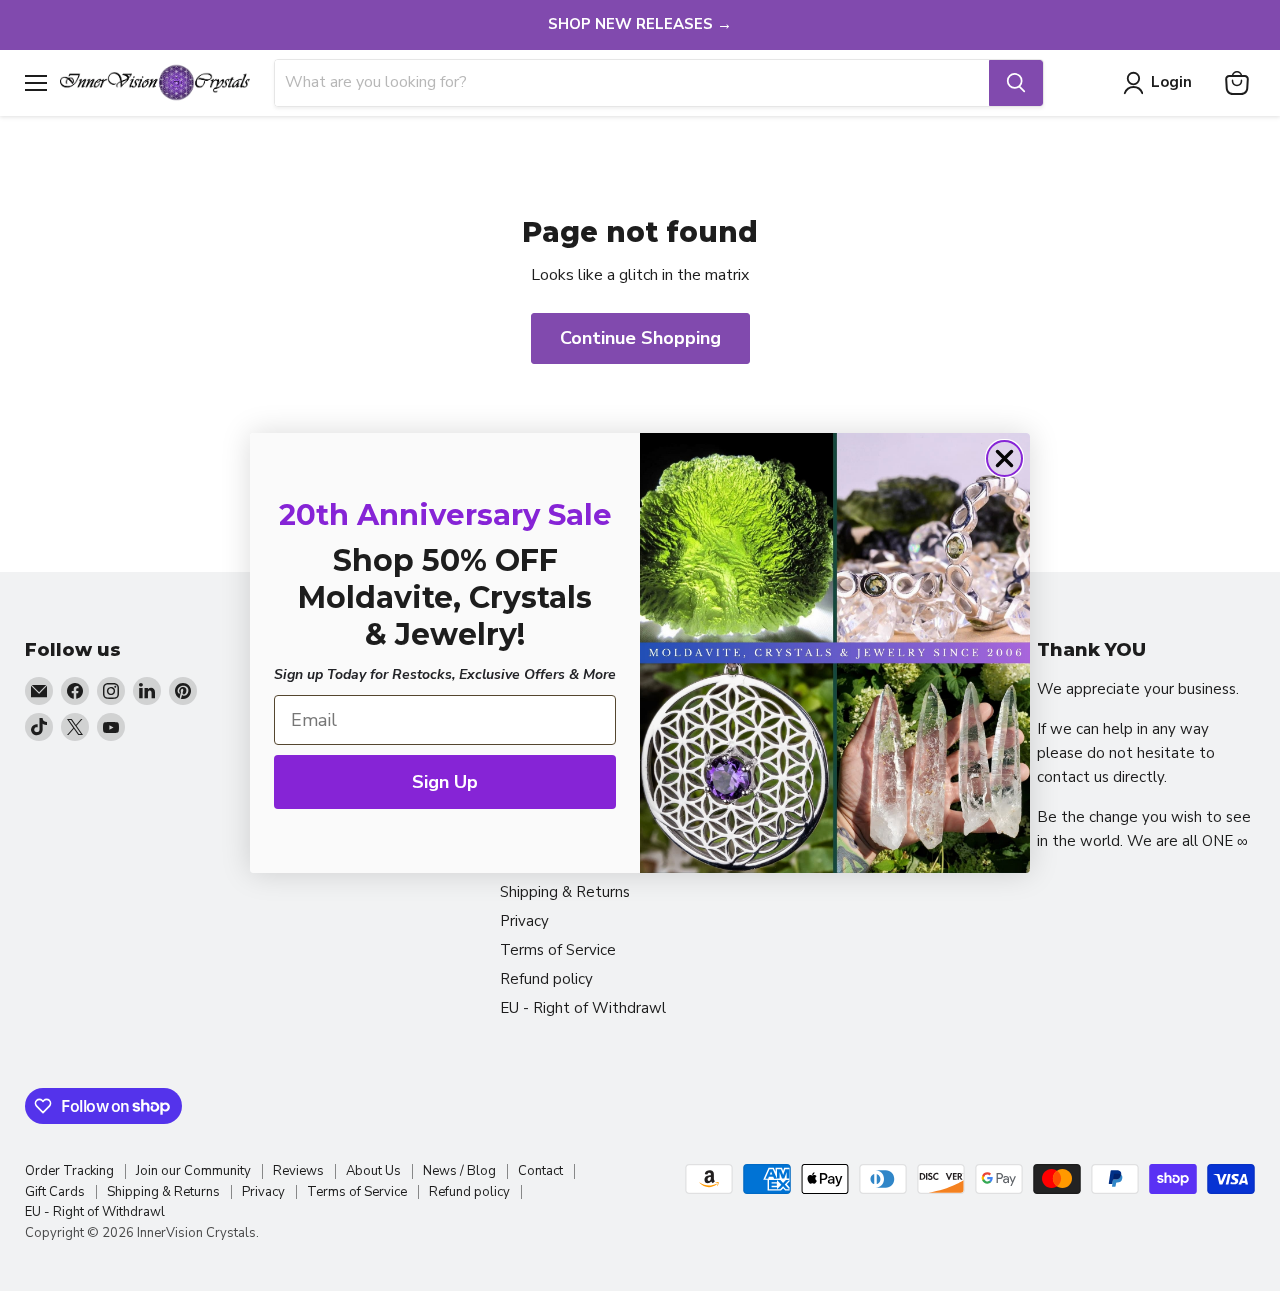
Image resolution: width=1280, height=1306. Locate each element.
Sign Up (445, 782)
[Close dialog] (1004, 458)
